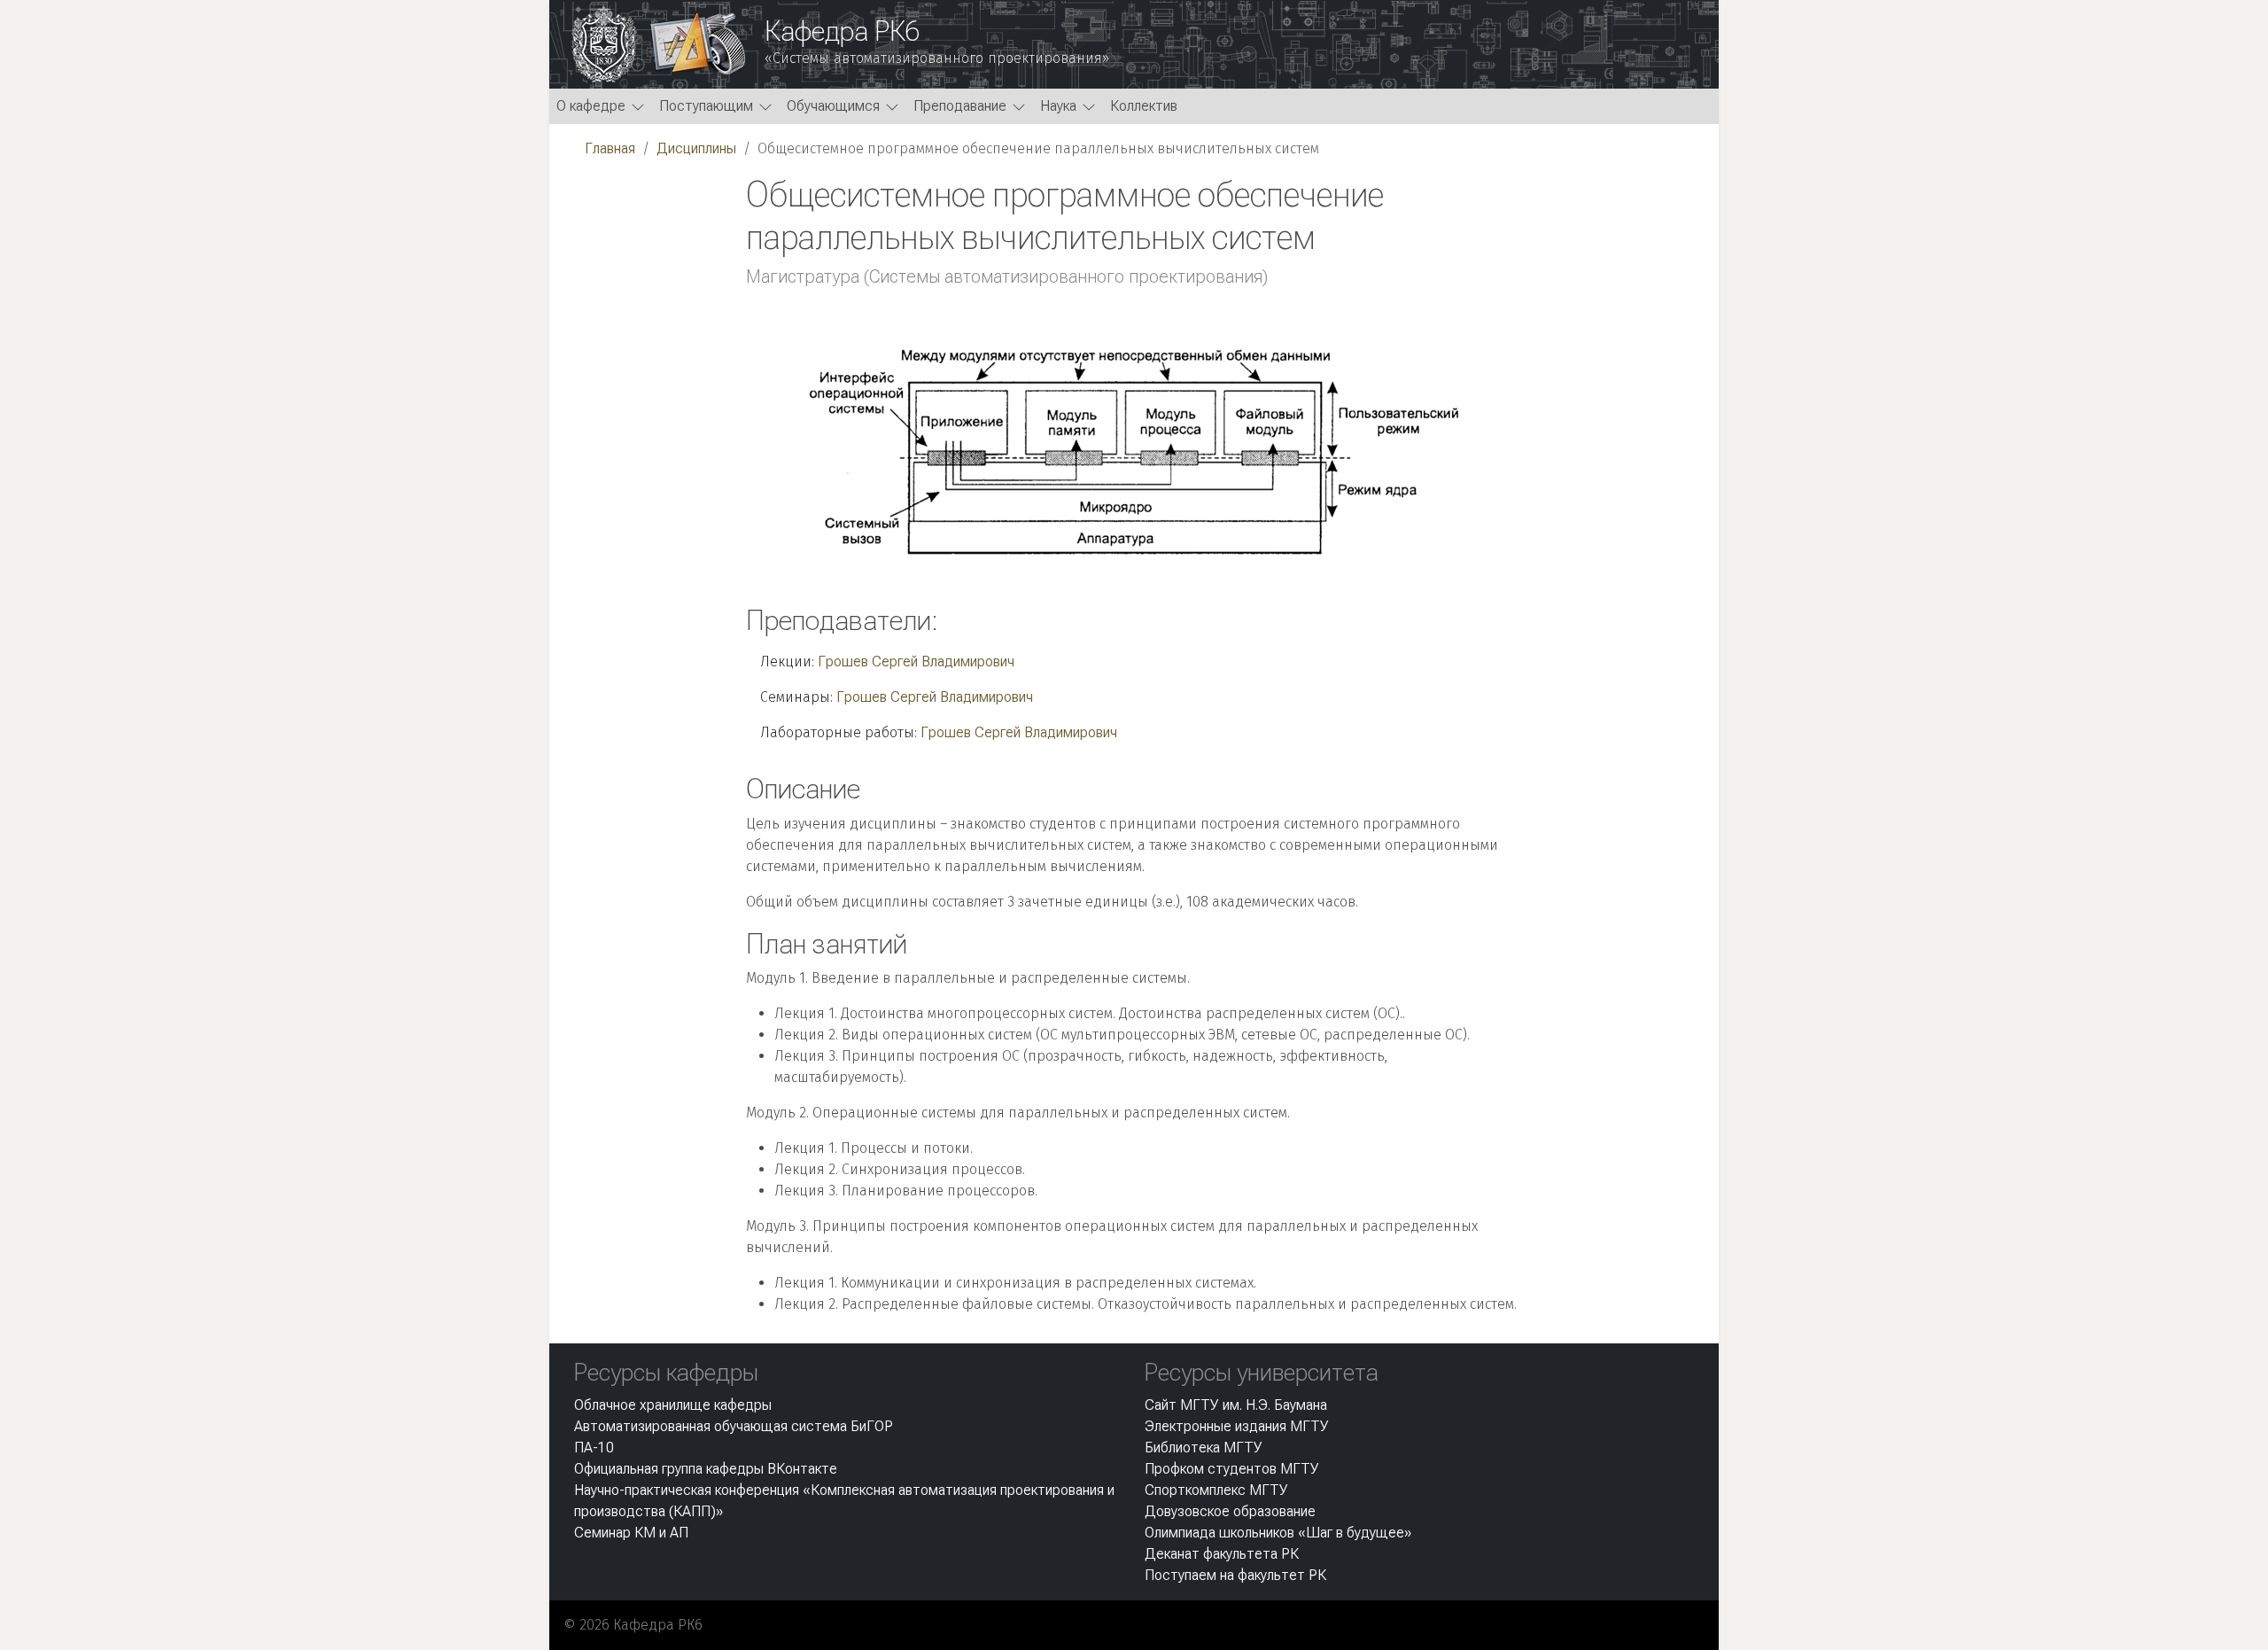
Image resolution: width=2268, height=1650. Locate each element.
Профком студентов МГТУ (1232, 1469)
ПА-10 (594, 1448)
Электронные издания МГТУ (1237, 1426)
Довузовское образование (1230, 1511)
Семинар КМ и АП (631, 1533)
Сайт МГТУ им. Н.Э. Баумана (1236, 1405)
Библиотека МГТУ (1204, 1448)
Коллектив (1144, 106)
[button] (601, 106)
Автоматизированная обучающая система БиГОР (734, 1426)
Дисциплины (696, 148)
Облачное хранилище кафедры (673, 1405)
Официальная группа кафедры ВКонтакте (706, 1469)
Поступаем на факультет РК (1235, 1575)
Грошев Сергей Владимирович (916, 662)
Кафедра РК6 (842, 31)
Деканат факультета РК (1222, 1554)
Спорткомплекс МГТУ (1216, 1490)
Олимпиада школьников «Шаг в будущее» (1278, 1533)
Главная (610, 148)
